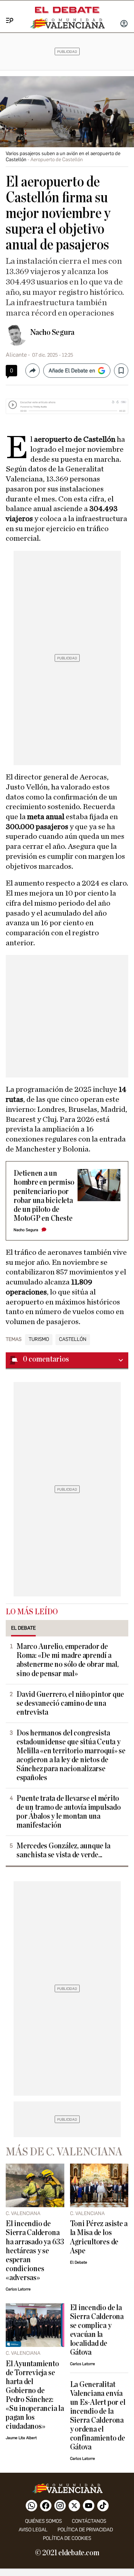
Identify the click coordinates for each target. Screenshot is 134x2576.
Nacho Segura (52, 332)
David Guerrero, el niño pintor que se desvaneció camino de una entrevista (70, 1703)
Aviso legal (33, 2530)
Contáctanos (89, 2521)
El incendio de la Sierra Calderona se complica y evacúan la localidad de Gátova (97, 2330)
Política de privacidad (85, 2530)
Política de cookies (67, 2538)
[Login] (124, 24)
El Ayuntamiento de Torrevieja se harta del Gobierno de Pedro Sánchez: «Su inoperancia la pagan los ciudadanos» (35, 2395)
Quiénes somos (43, 2521)
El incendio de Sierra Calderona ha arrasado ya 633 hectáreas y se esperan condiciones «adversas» (35, 2251)
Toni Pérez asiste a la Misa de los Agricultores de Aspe (99, 2237)
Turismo (39, 1339)
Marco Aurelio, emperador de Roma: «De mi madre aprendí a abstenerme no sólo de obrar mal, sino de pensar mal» (68, 1660)
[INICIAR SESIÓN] (124, 24)
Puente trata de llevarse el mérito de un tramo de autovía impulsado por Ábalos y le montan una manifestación (69, 1812)
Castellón (73, 1339)
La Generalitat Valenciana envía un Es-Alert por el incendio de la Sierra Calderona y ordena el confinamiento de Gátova (98, 2416)
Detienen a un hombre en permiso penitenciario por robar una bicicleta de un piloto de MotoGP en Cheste (44, 1196)
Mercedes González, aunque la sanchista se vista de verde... (63, 1851)
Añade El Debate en (72, 371)
